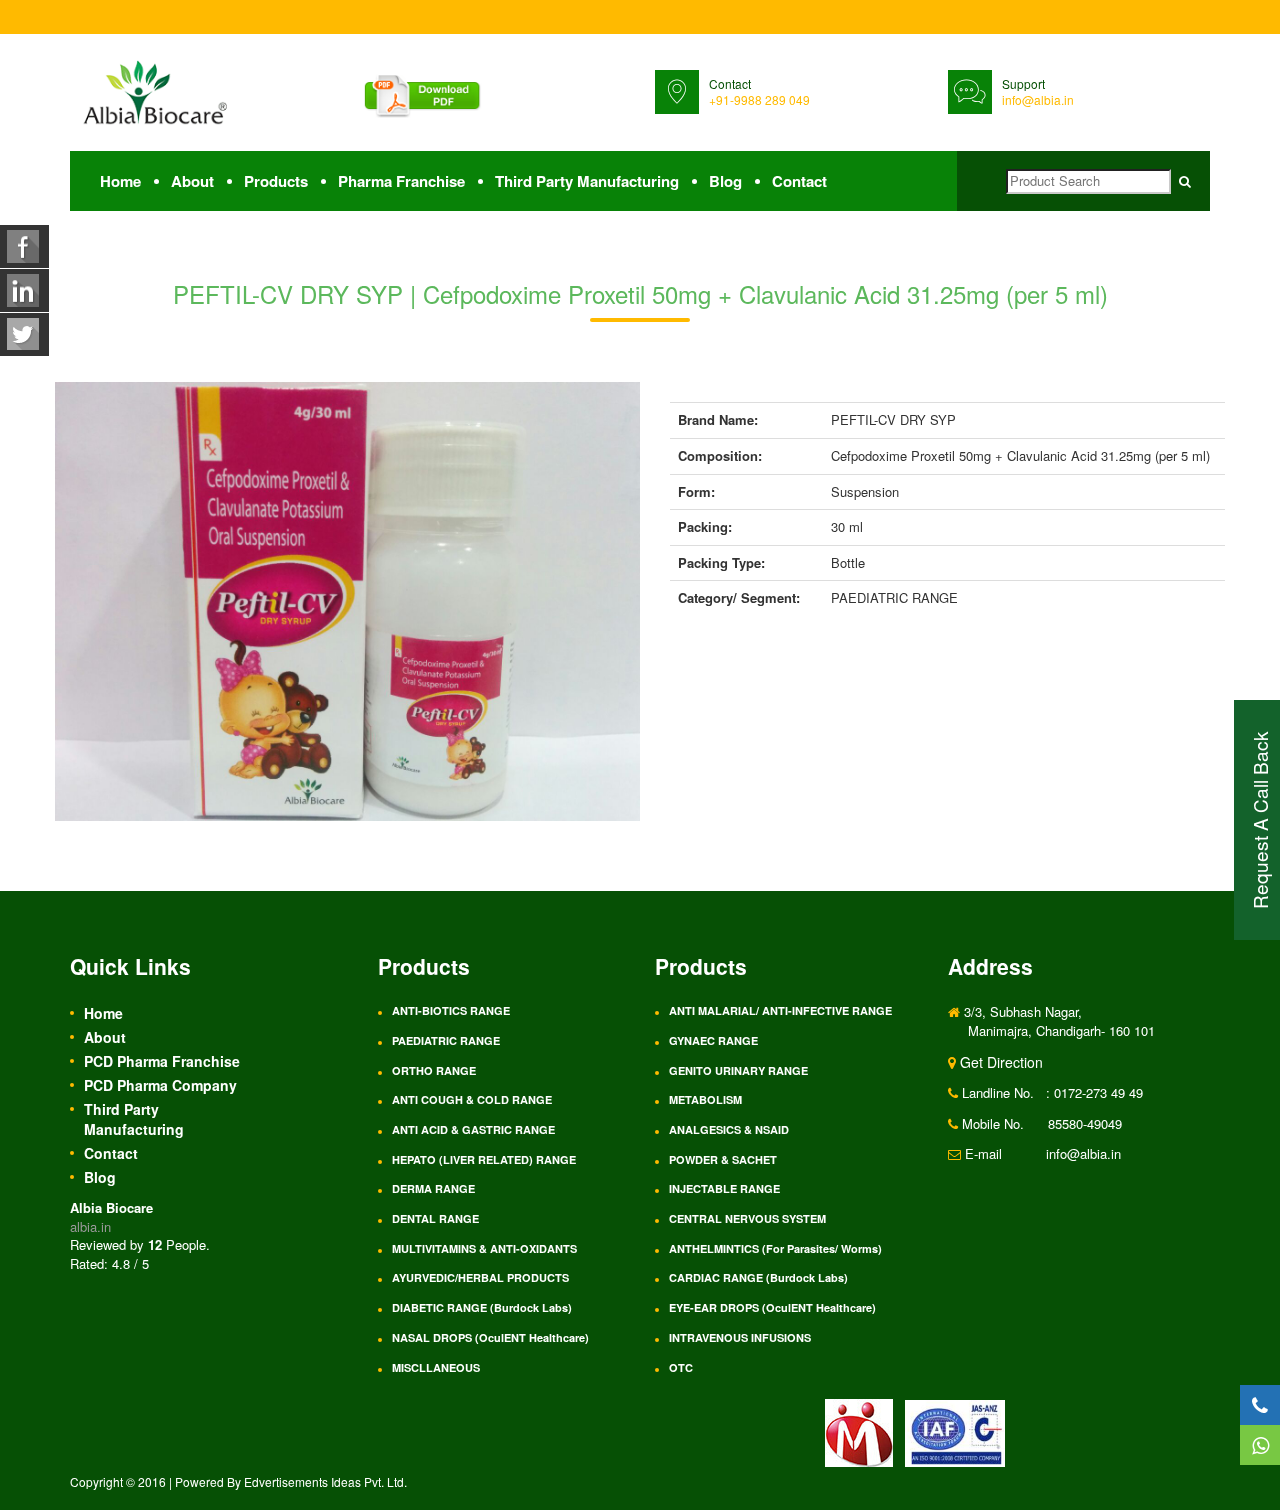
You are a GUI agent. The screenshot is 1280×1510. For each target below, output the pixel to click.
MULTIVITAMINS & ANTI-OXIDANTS (484, 1248)
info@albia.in (1038, 99)
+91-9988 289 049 (759, 99)
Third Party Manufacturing (587, 181)
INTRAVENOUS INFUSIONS (740, 1337)
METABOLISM (705, 1099)
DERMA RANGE (433, 1188)
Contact (799, 181)
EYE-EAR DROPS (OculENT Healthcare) (772, 1307)
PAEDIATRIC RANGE (446, 1040)
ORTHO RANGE (434, 1070)
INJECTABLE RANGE (724, 1188)
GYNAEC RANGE (713, 1040)
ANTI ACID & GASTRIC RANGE (473, 1129)
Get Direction (999, 1062)
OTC (681, 1367)
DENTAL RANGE (435, 1218)
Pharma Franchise (401, 181)
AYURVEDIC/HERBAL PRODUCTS (480, 1277)
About (192, 181)
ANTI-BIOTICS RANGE (451, 1010)
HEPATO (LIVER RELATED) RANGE (484, 1159)
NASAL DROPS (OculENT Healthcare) (490, 1337)
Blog (725, 181)
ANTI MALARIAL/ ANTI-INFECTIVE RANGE (780, 1010)
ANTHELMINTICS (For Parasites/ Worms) (775, 1248)
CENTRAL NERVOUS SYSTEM (747, 1218)
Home (120, 181)
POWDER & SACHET (723, 1159)
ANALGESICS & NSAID (729, 1129)
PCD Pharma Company (160, 1085)
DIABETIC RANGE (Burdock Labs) (482, 1307)
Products (276, 181)
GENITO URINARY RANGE (738, 1070)
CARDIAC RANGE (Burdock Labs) (758, 1277)
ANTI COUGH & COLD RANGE (472, 1099)
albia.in (90, 1226)
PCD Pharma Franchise (162, 1061)
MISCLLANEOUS (436, 1367)
